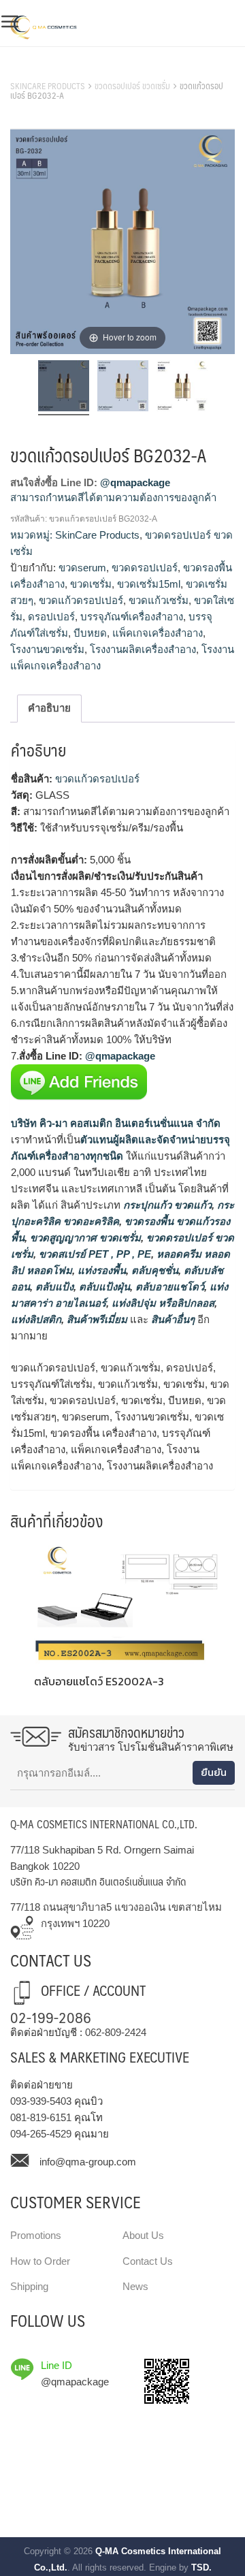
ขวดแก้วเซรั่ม (159, 600)
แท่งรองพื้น (100, 1270)
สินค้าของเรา (40, 69)
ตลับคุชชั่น (153, 1270)
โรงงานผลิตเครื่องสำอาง (143, 649)
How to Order (40, 2261)
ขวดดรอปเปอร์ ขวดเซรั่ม (132, 86)
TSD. (201, 2567)
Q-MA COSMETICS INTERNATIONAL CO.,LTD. (104, 1824)
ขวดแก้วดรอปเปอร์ (81, 600)
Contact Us (148, 2261)
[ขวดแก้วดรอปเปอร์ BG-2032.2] (123, 388)
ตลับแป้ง (53, 1287)
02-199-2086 (51, 2017)
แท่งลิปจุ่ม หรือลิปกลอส (162, 1303)
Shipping (29, 2286)
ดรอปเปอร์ (51, 617)
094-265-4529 (41, 2134)
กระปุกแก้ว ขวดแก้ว (166, 1205)
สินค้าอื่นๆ (173, 1319)
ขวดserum (82, 568)
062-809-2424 (116, 2032)
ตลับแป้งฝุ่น (103, 1287)
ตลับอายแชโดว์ (168, 1287)
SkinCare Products (48, 86)
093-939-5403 (41, 2101)
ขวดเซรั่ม (91, 584)
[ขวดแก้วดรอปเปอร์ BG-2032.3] (182, 388)
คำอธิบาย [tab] (49, 708)
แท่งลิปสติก (36, 1319)
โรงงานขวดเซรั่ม (47, 649)
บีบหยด (90, 633)
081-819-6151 (41, 2117)
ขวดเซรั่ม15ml (149, 584)
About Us (143, 2235)
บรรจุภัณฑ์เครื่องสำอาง (132, 617)
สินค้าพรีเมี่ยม (97, 1319)
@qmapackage (135, 482)
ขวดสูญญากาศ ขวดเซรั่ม (84, 1238)
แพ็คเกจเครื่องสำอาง (158, 633)
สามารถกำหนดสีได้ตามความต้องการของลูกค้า (113, 497)
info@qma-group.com (88, 2162)
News (135, 2286)
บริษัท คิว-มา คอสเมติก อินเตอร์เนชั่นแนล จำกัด (116, 1123)
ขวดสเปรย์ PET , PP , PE (94, 1254)
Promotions (36, 2235)
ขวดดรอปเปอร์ (145, 568)
